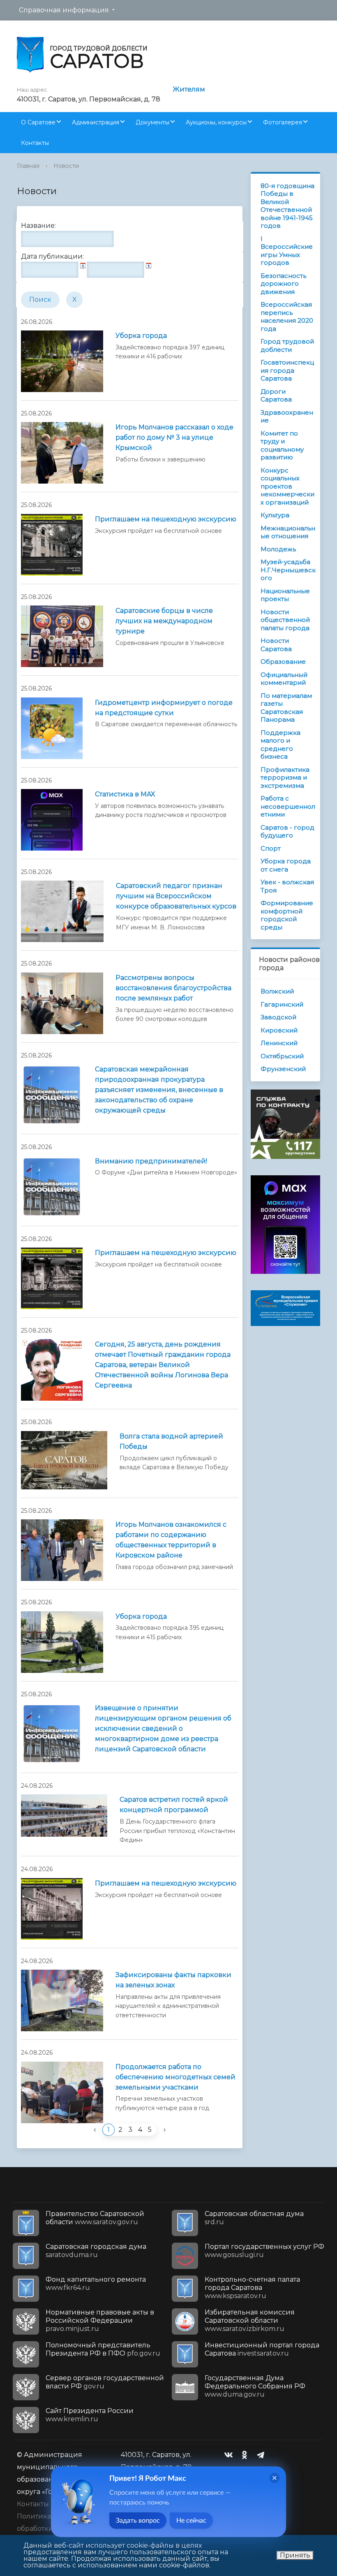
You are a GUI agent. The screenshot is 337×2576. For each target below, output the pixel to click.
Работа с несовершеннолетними (288, 806)
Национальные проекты (285, 595)
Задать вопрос (138, 2521)
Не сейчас (191, 2521)
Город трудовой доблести (287, 345)
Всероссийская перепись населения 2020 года (287, 317)
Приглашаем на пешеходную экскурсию (166, 519)
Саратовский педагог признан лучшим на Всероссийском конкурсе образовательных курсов (176, 896)
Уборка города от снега (286, 865)
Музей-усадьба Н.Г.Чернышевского (288, 570)
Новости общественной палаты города (285, 620)
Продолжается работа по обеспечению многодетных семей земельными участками (175, 2077)
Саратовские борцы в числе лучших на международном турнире (164, 621)
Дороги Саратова (276, 396)
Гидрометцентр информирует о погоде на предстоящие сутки (164, 708)
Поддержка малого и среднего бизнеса (280, 745)
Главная (28, 166)
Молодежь (278, 549)
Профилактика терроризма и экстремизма (285, 778)
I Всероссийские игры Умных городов (287, 251)
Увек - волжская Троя (287, 886)
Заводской (278, 1017)
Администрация (96, 122)
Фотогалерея (283, 122)
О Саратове (38, 122)
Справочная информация (64, 10)
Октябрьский (282, 1056)
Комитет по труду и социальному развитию (282, 445)
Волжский (277, 991)
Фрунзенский (283, 1069)
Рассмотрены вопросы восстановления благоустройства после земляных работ (173, 988)
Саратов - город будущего (287, 832)
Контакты (35, 143)
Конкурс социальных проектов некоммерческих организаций (287, 486)
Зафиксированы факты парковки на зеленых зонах (173, 1980)
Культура (275, 515)
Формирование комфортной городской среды (287, 915)
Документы (152, 122)
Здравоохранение (287, 416)
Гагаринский (282, 1004)
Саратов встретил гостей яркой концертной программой (174, 1805)
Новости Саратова (276, 645)
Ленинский (279, 1043)
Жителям (189, 89)
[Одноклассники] (247, 2455)
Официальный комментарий (284, 679)
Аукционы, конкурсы (216, 122)
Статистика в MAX (125, 794)
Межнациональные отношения (288, 532)
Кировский (279, 1030)
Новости (66, 166)
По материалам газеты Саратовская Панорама (286, 708)
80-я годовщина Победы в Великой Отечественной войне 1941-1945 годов (287, 206)
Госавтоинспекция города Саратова (287, 370)
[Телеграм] (263, 2455)
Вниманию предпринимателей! (151, 1161)
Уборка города (141, 336)
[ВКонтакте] (231, 2455)
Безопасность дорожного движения (283, 284)
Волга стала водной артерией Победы (171, 1441)
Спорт (271, 848)
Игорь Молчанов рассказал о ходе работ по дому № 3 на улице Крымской (174, 437)
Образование (283, 662)
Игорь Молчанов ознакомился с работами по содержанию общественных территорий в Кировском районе (171, 1540)
